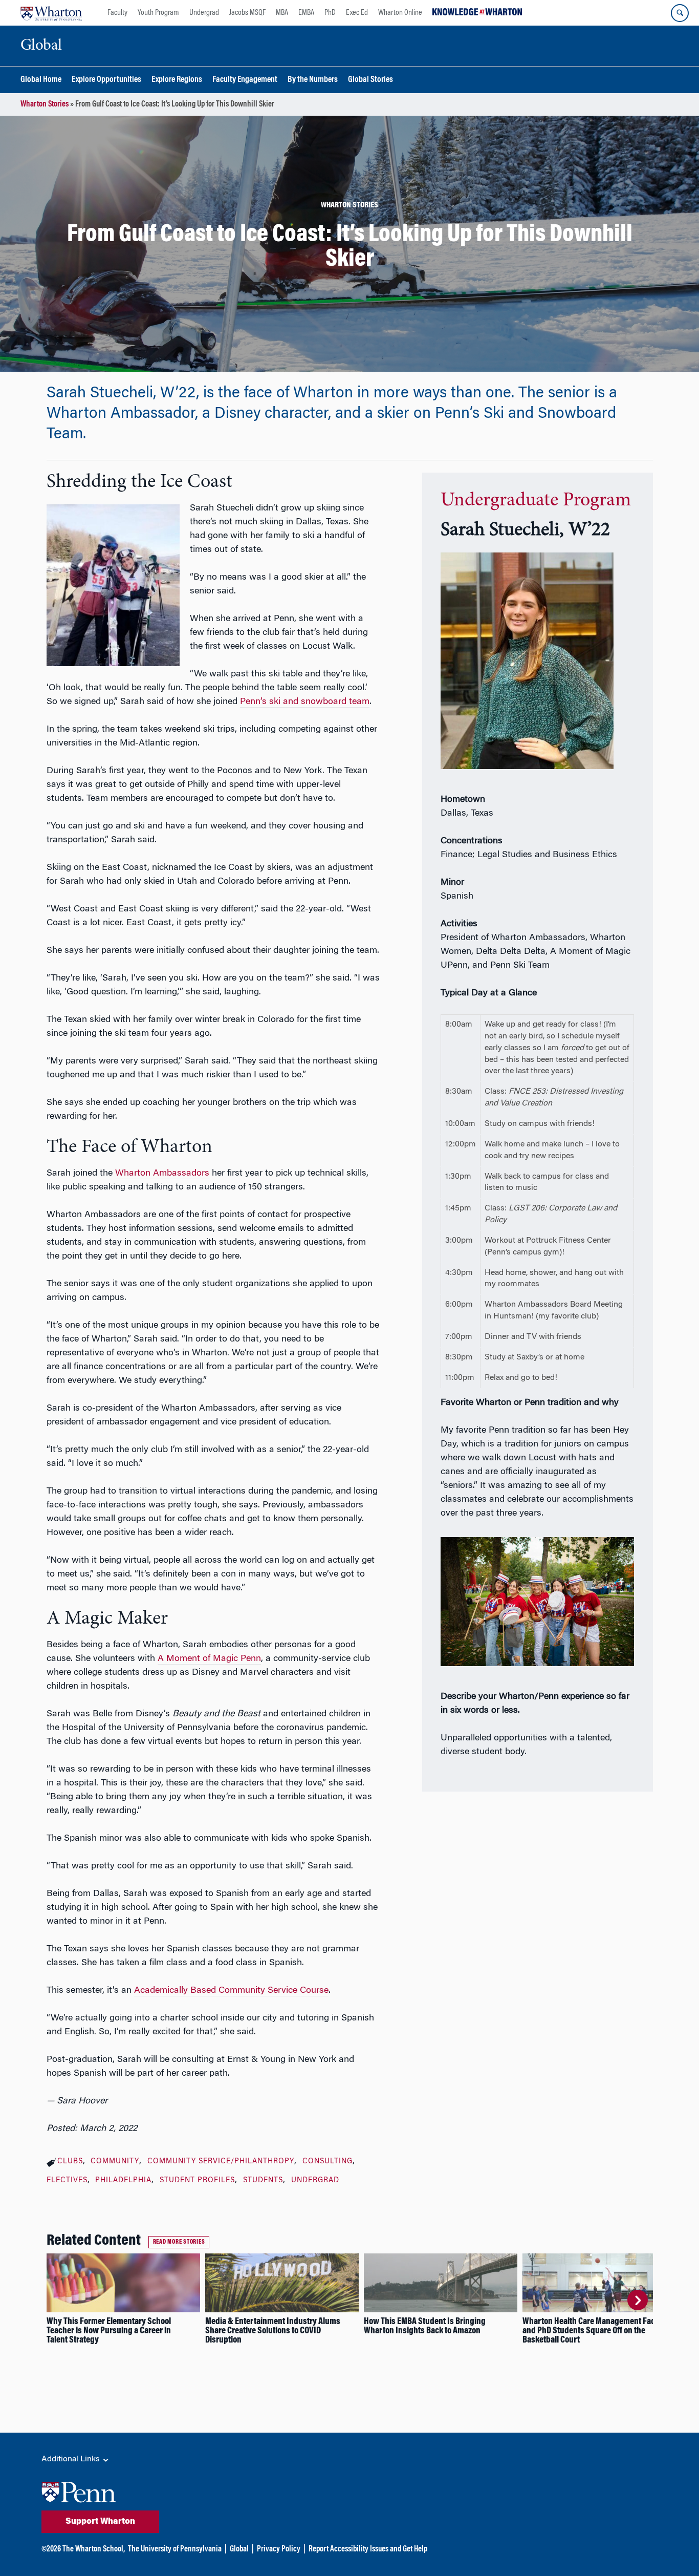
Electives (67, 2181)
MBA (282, 13)
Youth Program (158, 13)
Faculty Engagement (245, 80)
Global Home (41, 80)
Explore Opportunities (106, 80)
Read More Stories (179, 2242)
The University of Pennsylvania (175, 2549)
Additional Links (72, 2459)
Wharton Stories (45, 104)
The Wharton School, (94, 2549)
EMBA (306, 13)
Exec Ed (357, 13)
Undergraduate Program (536, 501)
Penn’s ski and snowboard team (305, 702)
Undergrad (204, 13)
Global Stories (370, 80)
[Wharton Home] (51, 13)
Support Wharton (100, 2522)
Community (115, 2162)
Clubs (70, 2162)
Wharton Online (400, 13)
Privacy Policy (279, 2549)
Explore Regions (177, 80)
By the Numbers (313, 80)
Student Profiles (197, 2181)
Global (239, 2549)
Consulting (327, 2162)
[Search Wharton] (680, 13)
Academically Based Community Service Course (231, 1991)
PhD (330, 13)
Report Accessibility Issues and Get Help (368, 2549)
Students (263, 2181)
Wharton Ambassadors (162, 1174)
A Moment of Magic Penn (209, 1659)
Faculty (117, 13)
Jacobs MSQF (247, 13)
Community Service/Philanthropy (221, 2162)
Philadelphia (123, 2181)
